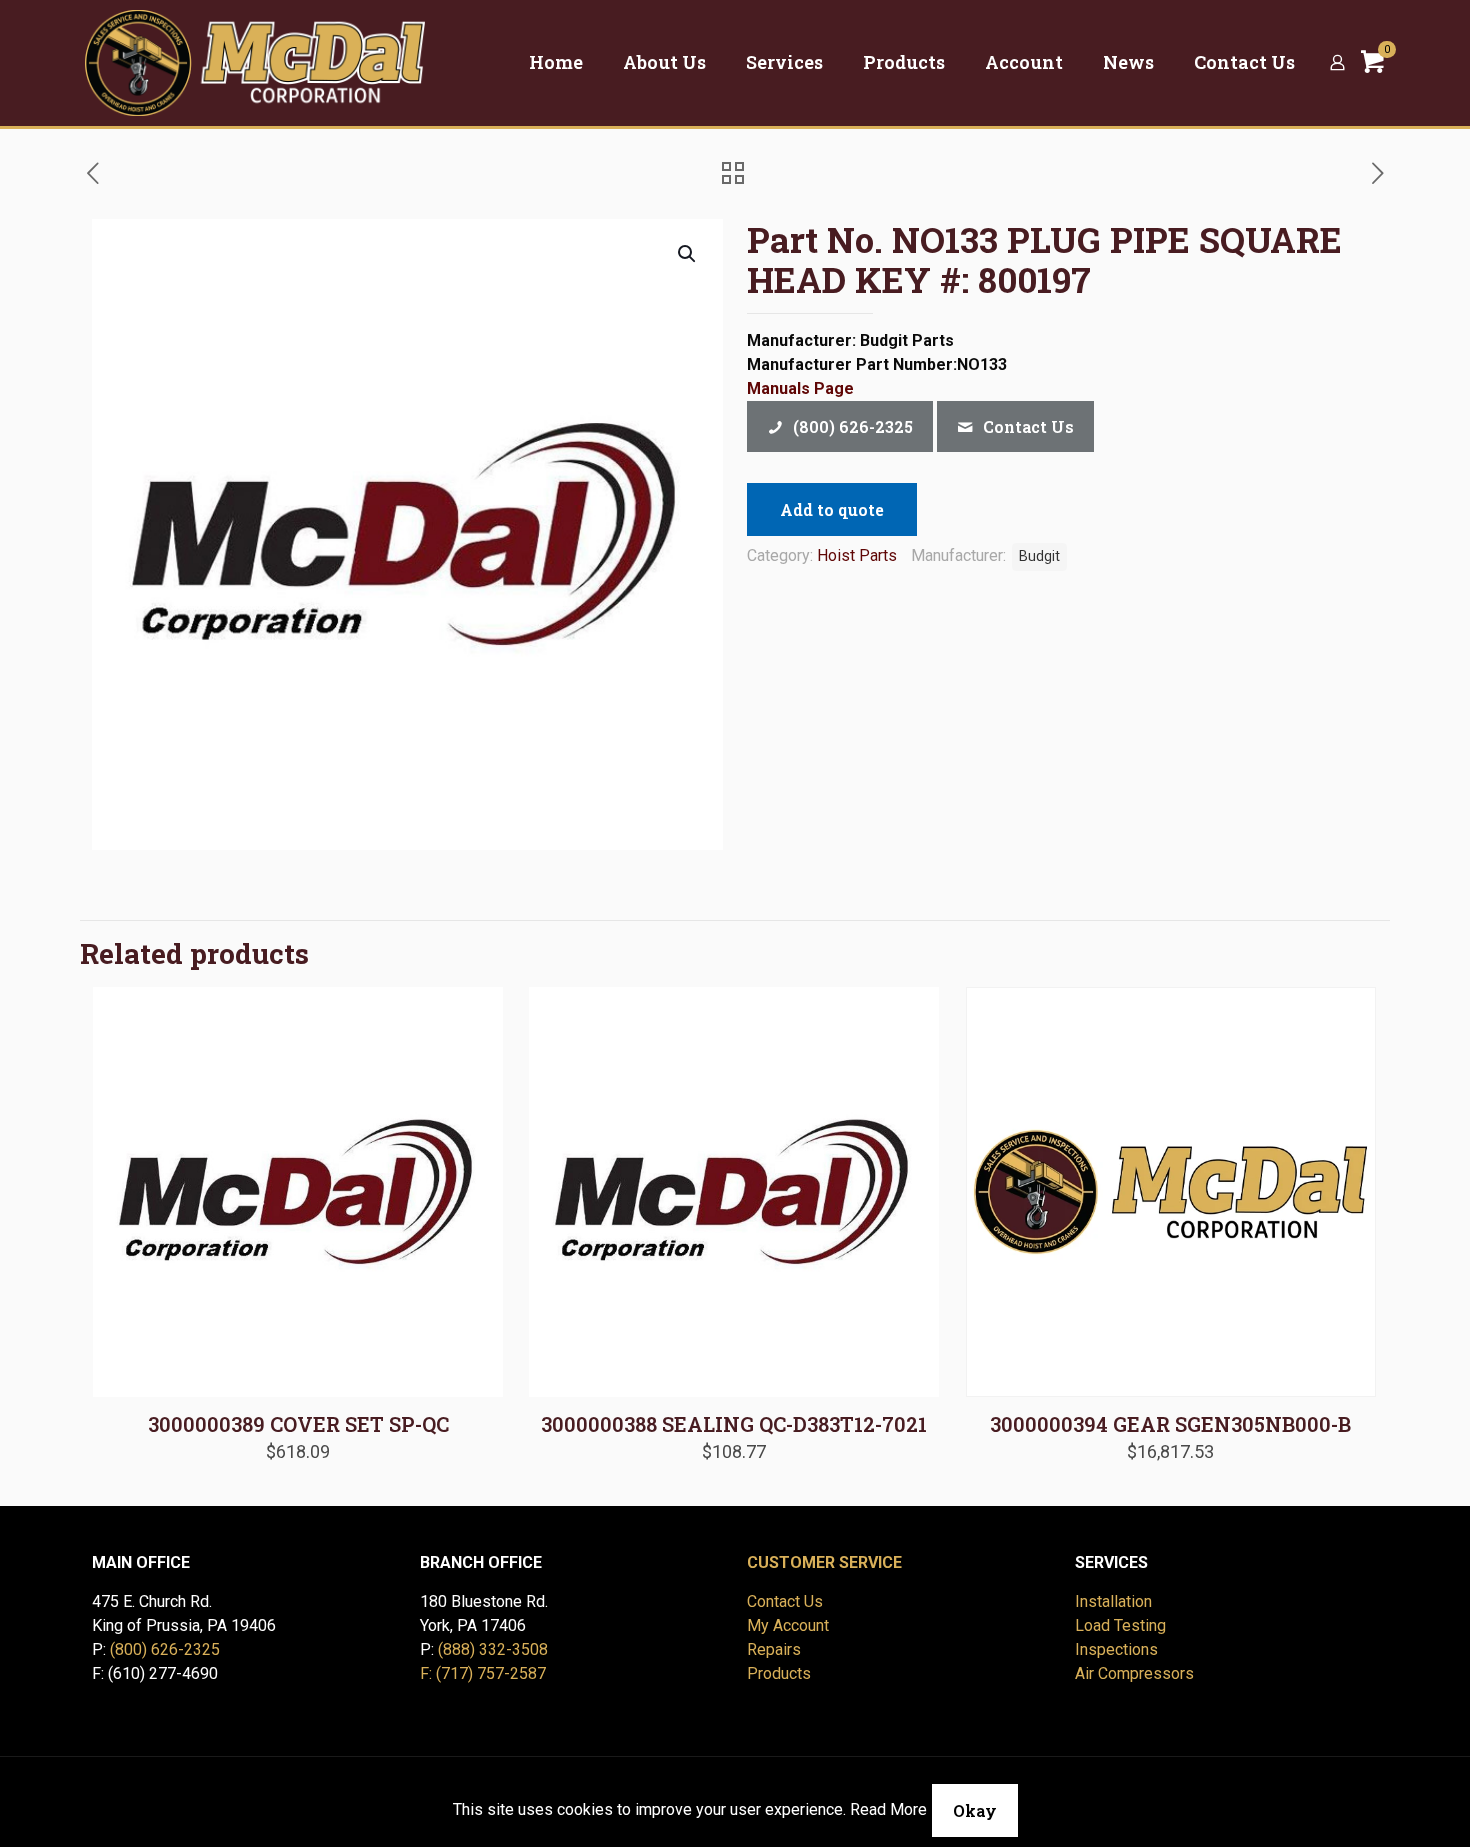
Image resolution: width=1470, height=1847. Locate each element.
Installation (1113, 1601)
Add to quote (832, 509)
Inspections (1116, 1649)
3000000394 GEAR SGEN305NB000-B (1170, 1424)
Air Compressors (1134, 1673)
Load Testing (1120, 1625)
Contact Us (785, 1601)
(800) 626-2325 (165, 1649)
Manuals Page (800, 388)
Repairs (774, 1649)
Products (779, 1673)
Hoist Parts (857, 555)
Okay (975, 1810)
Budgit (1039, 556)
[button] (688, 254)
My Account (788, 1625)
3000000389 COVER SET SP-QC (298, 1424)
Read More (888, 1809)
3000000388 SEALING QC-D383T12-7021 (734, 1424)
